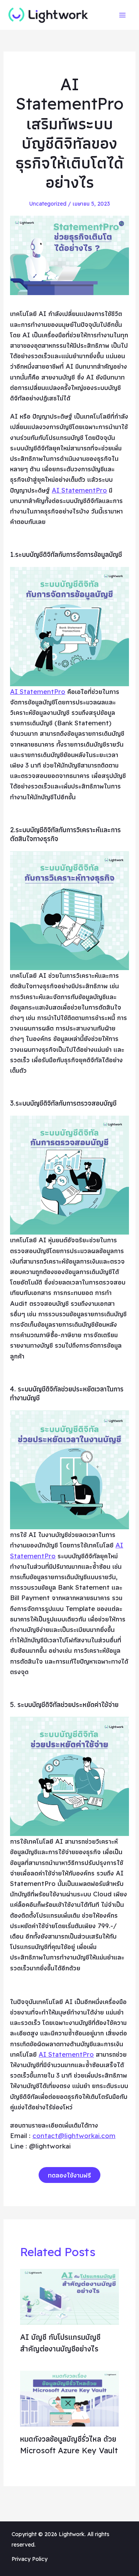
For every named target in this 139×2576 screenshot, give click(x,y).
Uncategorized (48, 204)
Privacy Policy (30, 2559)
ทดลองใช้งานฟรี (69, 2175)
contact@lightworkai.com (74, 2136)
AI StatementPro (79, 490)
